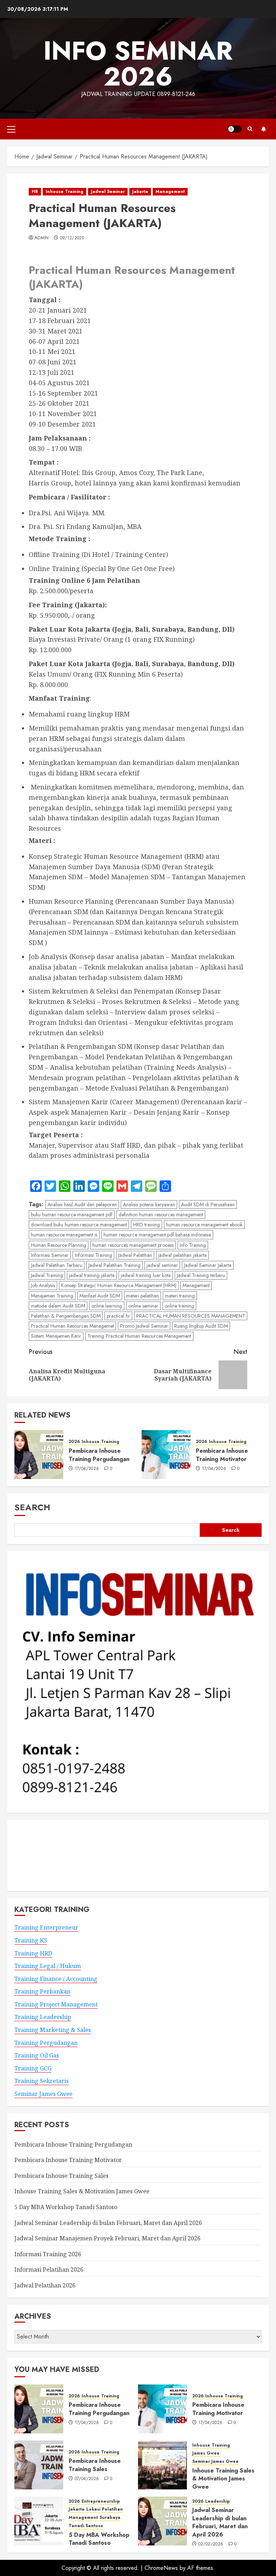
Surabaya (110, 2518)
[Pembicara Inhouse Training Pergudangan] (39, 1455)
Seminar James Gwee (43, 2094)
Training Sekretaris (42, 2081)
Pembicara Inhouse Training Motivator (222, 1455)
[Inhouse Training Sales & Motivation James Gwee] (162, 2465)
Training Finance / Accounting (56, 1979)
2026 (74, 1442)
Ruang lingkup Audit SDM (201, 1326)
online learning (107, 1306)
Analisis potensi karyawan (149, 1204)
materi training (180, 1296)
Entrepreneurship (101, 2501)
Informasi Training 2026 (48, 2254)
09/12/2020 (72, 238)
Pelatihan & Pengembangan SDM (66, 1316)
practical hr (118, 1316)
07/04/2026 (87, 2479)
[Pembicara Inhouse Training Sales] (39, 2465)
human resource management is (64, 1235)
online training (179, 1306)
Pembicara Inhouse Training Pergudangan (99, 1455)
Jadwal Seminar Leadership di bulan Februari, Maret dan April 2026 (108, 2223)
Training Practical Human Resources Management (139, 1336)
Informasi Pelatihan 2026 (49, 2269)
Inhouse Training (65, 192)
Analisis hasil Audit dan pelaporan (82, 1204)
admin (42, 238)
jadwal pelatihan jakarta (182, 1255)
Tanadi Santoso (86, 2526)
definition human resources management (161, 1215)
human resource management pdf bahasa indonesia (157, 1235)
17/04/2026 (87, 1469)
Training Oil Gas (37, 2055)
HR (35, 192)
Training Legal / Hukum (48, 1966)
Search (32, 1507)
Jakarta (140, 192)
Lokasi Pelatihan (105, 2509)
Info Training (193, 1245)
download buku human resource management (79, 1225)
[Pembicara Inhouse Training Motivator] (166, 1455)
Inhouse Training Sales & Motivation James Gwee (82, 2191)
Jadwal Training (47, 1275)
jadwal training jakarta (92, 1275)
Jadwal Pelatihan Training (114, 1265)
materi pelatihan (142, 1296)
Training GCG (33, 2068)
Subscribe (263, 129)
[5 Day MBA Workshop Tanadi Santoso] (39, 2521)
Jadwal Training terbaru (201, 1275)
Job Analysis (43, 1285)
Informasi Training (93, 1255)
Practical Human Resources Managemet (72, 1326)
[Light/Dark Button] (235, 129)
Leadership (218, 2501)
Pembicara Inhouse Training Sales (61, 2176)
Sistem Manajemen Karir (56, 1336)
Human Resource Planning (59, 1245)
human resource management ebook (204, 1225)
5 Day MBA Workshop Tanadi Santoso (66, 2207)
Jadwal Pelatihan (135, 1255)
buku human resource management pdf (72, 1215)
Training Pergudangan (46, 2043)
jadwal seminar (162, 1265)
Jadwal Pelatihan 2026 (45, 2285)
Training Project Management (56, 2004)
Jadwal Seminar (108, 192)
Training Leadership (43, 2017)
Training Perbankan (42, 1991)
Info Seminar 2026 (138, 64)
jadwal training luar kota (146, 1275)
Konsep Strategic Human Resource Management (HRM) (119, 1285)
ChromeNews (161, 2568)
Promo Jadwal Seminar (144, 1326)
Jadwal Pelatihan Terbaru (57, 1265)
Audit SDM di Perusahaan (208, 1204)
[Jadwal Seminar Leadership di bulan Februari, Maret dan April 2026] (162, 2521)
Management (170, 192)
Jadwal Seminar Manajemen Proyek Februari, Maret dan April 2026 (107, 2238)
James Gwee (206, 2453)
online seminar (143, 1306)
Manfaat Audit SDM (100, 1296)
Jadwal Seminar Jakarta (208, 1265)
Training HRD (33, 1953)
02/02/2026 (211, 2544)
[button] (11, 129)
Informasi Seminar (50, 1255)
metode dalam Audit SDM (58, 1306)
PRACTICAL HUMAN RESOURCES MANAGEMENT (191, 1316)
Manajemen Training (52, 1296)
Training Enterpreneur (46, 1927)
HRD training (146, 1225)
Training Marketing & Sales (53, 2030)
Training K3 (31, 1940)
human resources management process (133, 1245)
